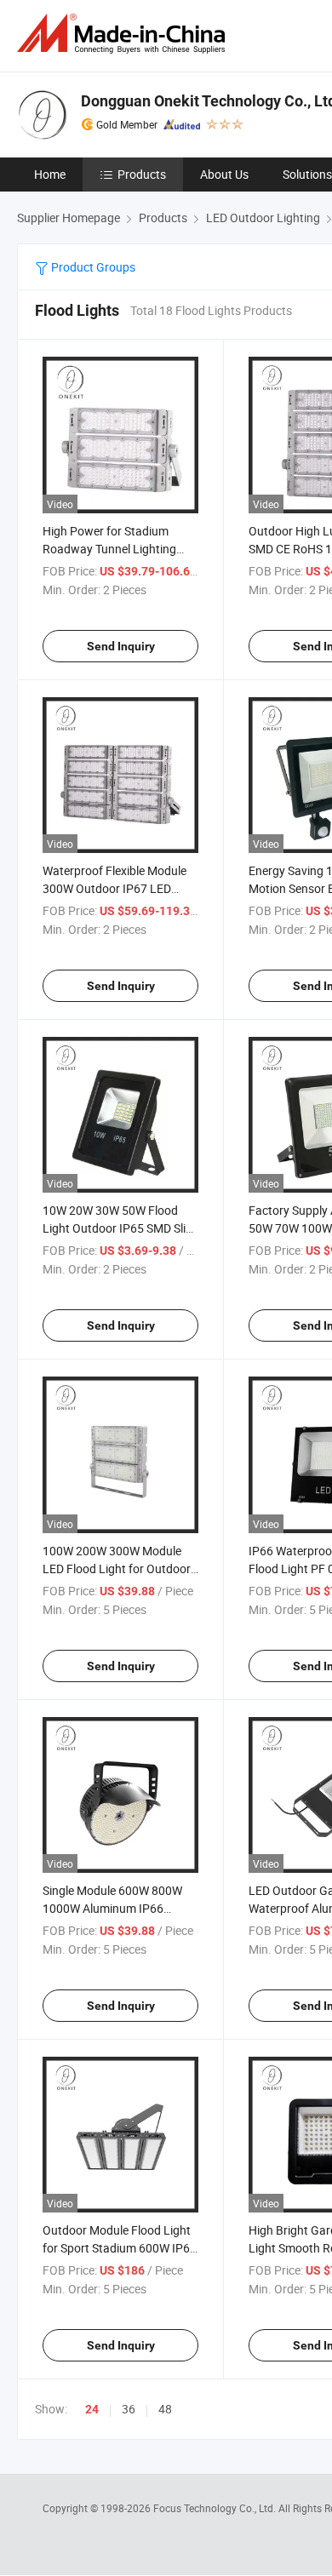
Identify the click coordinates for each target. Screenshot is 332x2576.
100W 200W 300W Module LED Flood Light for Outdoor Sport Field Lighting (117, 1568)
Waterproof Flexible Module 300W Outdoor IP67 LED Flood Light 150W (114, 888)
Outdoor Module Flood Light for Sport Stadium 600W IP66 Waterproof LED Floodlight (120, 2248)
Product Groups (92, 267)
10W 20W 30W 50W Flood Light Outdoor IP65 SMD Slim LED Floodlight (119, 1228)
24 (92, 2409)
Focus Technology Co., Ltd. (216, 2508)
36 (129, 2409)
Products (142, 174)
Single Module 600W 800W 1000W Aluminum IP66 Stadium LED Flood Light (112, 1908)
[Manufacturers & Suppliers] (124, 34)
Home (50, 174)
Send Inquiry (121, 646)
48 (165, 2409)
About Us (224, 174)
